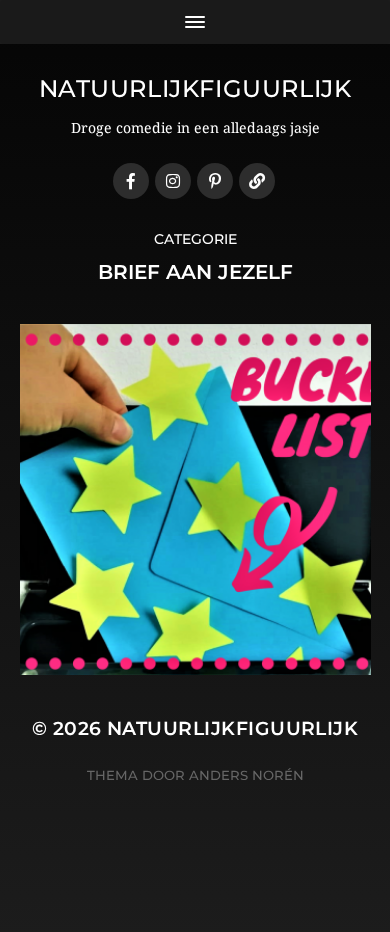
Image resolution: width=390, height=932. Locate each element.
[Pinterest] (215, 181)
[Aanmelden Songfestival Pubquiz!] (257, 181)
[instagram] (173, 181)
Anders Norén (246, 775)
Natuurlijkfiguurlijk (195, 88)
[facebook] (131, 181)
